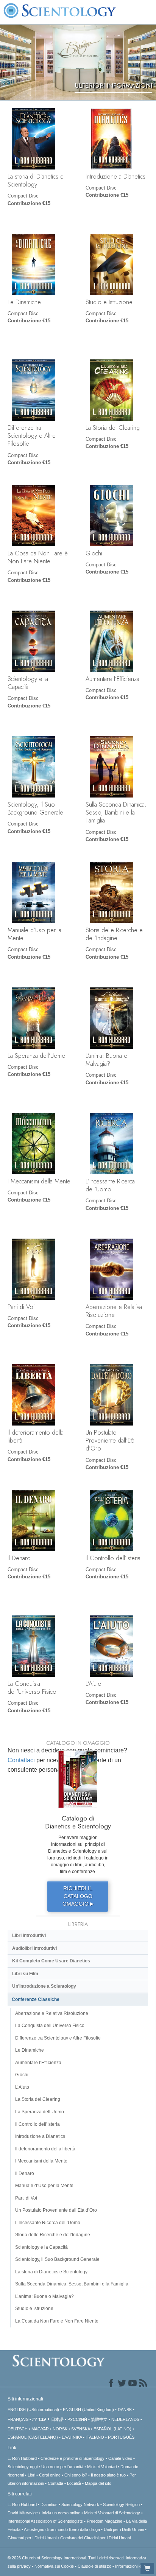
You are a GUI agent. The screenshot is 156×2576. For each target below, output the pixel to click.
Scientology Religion (121, 2504)
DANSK (125, 2410)
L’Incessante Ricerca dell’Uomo (110, 1185)
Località (74, 2483)
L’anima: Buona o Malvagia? (107, 1059)
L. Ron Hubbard (22, 2458)
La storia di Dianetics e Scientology (36, 180)
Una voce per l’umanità (62, 2467)
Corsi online (50, 2475)
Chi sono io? (76, 2475)
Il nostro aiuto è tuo (108, 2475)
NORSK (60, 2429)
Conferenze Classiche (36, 1999)
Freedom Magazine (105, 2521)
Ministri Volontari (102, 2467)
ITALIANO (95, 2437)
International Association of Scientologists (45, 2521)
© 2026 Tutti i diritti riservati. (67, 2558)
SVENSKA (80, 2429)
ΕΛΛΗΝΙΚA (72, 2437)
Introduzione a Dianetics (115, 176)
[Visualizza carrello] (147, 2568)
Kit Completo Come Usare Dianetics (51, 1961)
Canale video (120, 2458)
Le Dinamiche (24, 302)
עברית (39, 2419)
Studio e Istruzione (109, 302)
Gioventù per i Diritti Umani (32, 2538)
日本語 (57, 2419)
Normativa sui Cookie (54, 2566)
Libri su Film (25, 1974)
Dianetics (49, 2504)
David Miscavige (23, 2513)
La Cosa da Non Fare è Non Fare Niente (38, 557)
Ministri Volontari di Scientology (112, 2513)
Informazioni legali (131, 2566)
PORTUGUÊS (121, 2437)
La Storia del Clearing (113, 428)
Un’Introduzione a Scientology (44, 1986)
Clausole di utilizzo (94, 2566)
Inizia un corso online (61, 2513)
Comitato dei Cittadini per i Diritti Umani (95, 2538)
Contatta (55, 2483)
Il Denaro (19, 1558)
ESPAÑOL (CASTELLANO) (33, 2437)
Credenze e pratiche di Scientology (73, 2458)
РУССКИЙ (77, 2419)
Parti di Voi (21, 1307)
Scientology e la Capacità (28, 683)
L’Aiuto (94, 1684)
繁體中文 (99, 2419)
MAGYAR (40, 2429)
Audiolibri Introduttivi (34, 1948)
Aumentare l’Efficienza (112, 679)
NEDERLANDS (125, 2419)
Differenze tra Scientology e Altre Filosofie (32, 436)
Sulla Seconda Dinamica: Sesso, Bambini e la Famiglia (116, 812)
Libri (31, 2475)
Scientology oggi (23, 2467)
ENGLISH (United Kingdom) (88, 2410)
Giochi (94, 553)
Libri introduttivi (29, 1935)
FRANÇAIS (18, 2419)
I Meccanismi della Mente (39, 1181)
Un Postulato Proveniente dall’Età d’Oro (110, 1440)
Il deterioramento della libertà (36, 1436)
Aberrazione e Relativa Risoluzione (114, 1311)
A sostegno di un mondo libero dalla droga (62, 2529)
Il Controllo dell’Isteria (113, 1558)
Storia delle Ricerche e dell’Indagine (114, 934)
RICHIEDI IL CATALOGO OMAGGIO (78, 1896)
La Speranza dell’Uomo (37, 1056)
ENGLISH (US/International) (33, 2410)
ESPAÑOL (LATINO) (112, 2429)
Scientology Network (80, 2504)
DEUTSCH (18, 2429)
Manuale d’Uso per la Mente (34, 934)
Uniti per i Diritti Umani (124, 2529)
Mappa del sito (98, 2483)
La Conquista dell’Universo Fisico (32, 1688)
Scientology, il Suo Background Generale (35, 808)
